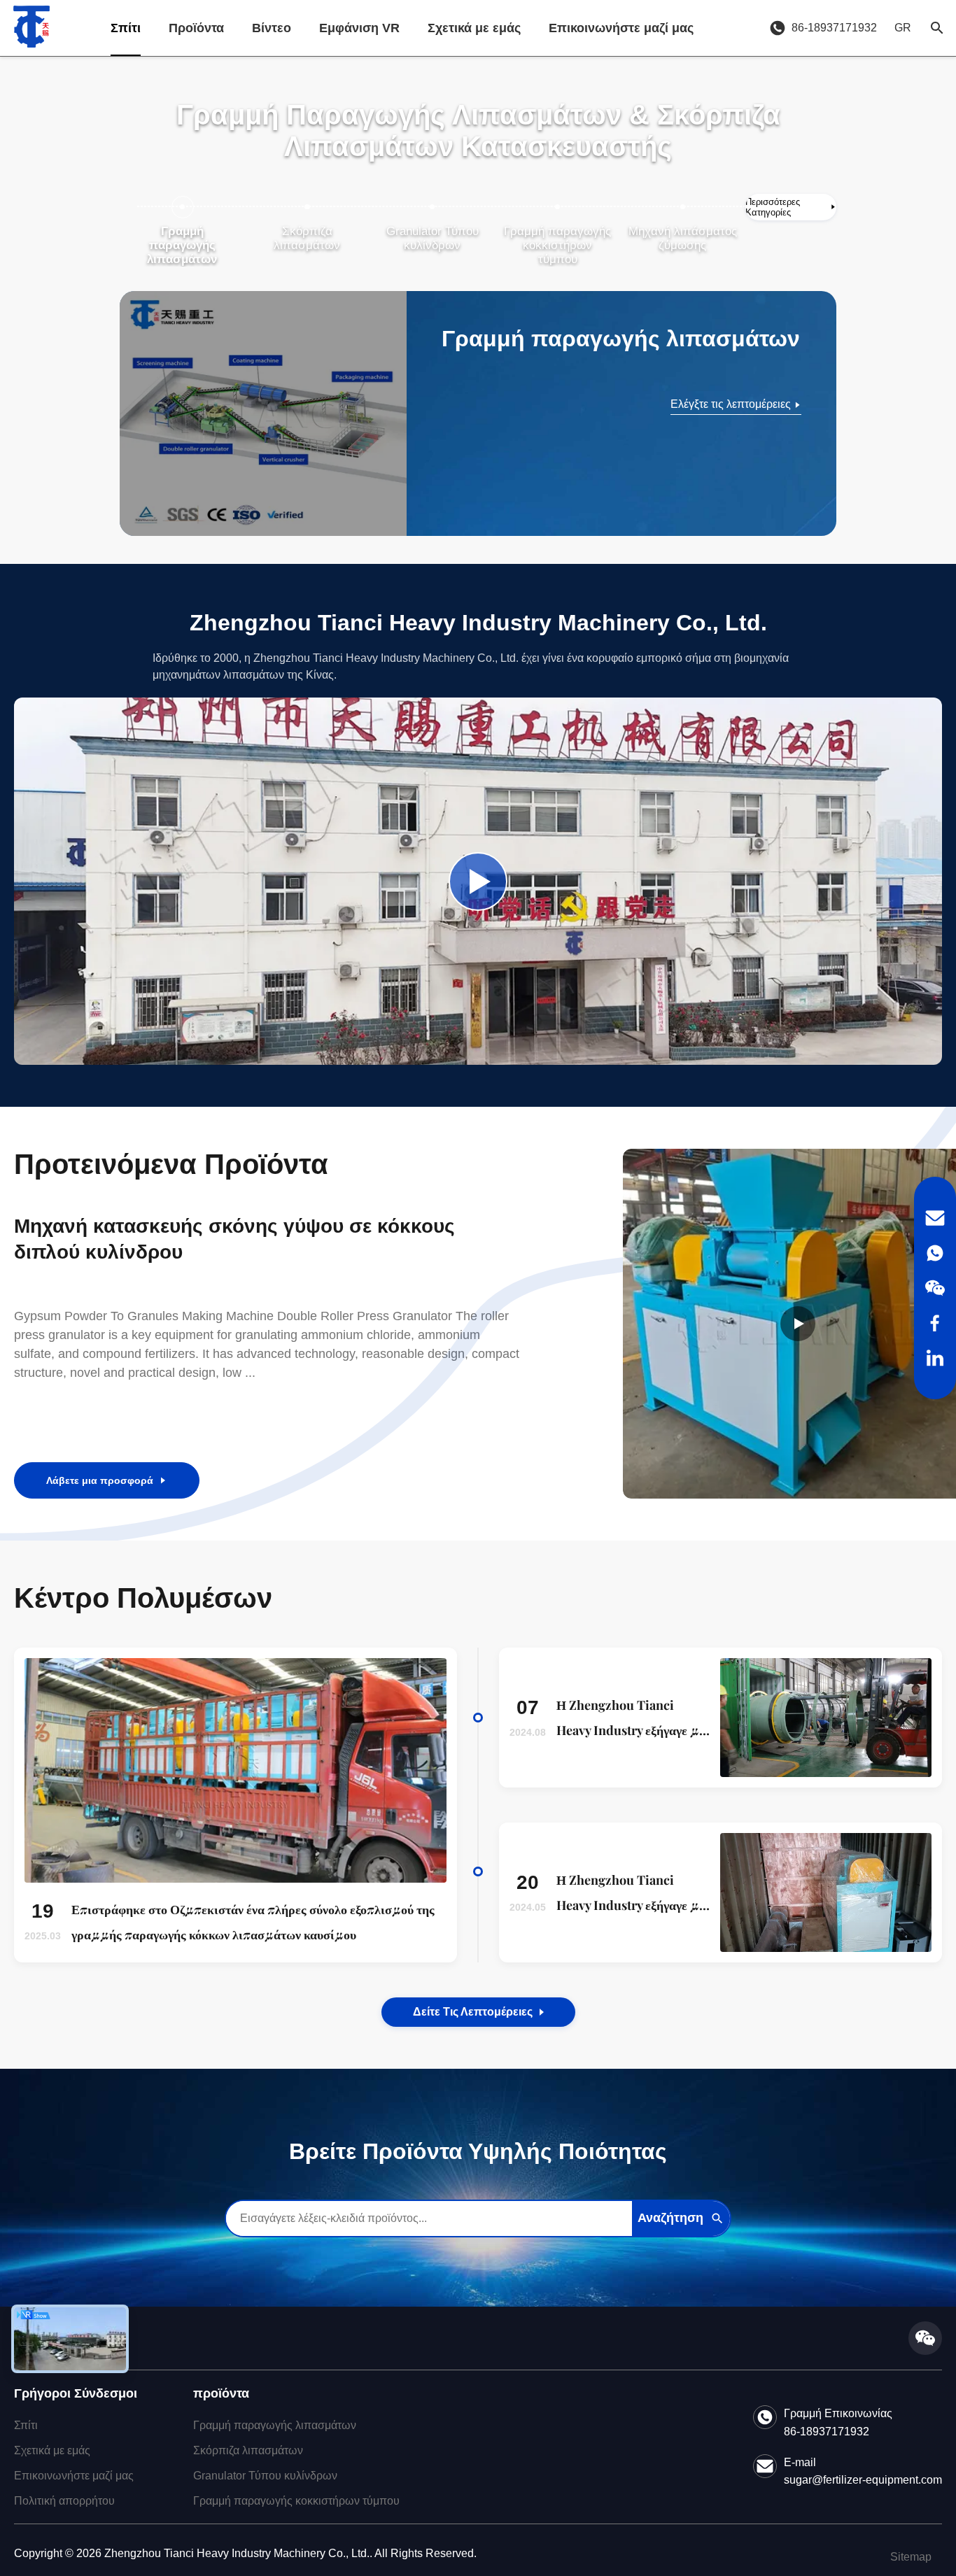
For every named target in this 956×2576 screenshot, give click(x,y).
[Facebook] (935, 1323)
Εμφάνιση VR (359, 28)
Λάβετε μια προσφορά (100, 1480)
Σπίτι (126, 28)
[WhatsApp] (935, 1253)
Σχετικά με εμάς (474, 28)
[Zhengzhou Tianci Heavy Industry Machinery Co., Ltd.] (31, 28)
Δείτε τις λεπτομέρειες (473, 2012)
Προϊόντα (196, 28)
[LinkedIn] (935, 1358)
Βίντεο (272, 28)
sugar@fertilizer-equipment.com (863, 2480)
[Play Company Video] (478, 882)
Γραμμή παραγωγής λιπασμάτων (275, 2425)
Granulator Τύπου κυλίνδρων (265, 2476)
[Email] (935, 1218)
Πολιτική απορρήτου (64, 2501)
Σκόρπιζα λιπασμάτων (248, 2450)
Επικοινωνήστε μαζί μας (621, 28)
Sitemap (911, 2557)
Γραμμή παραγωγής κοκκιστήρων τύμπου (296, 2501)
